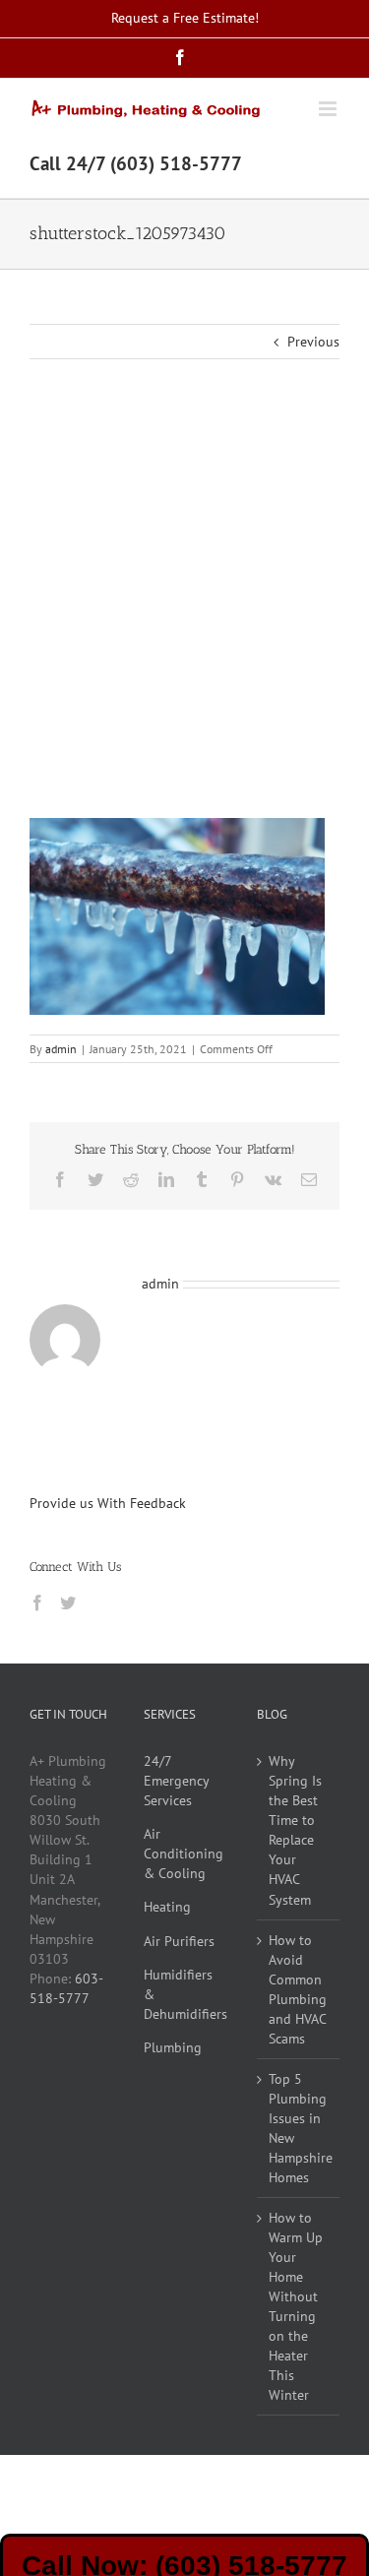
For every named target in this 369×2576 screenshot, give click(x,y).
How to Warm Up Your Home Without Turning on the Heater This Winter (296, 2306)
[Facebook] (37, 1602)
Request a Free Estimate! (185, 18)
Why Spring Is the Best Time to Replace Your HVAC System (295, 1830)
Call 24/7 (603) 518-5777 (136, 163)
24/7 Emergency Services (176, 1781)
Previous (313, 342)
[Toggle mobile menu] (329, 109)
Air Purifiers (179, 1941)
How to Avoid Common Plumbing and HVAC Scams (298, 1989)
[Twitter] (68, 1602)
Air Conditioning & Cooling (184, 1853)
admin (61, 1049)
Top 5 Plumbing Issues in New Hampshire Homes (299, 2128)
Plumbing (173, 2047)
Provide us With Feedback (108, 1503)
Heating (167, 1907)
